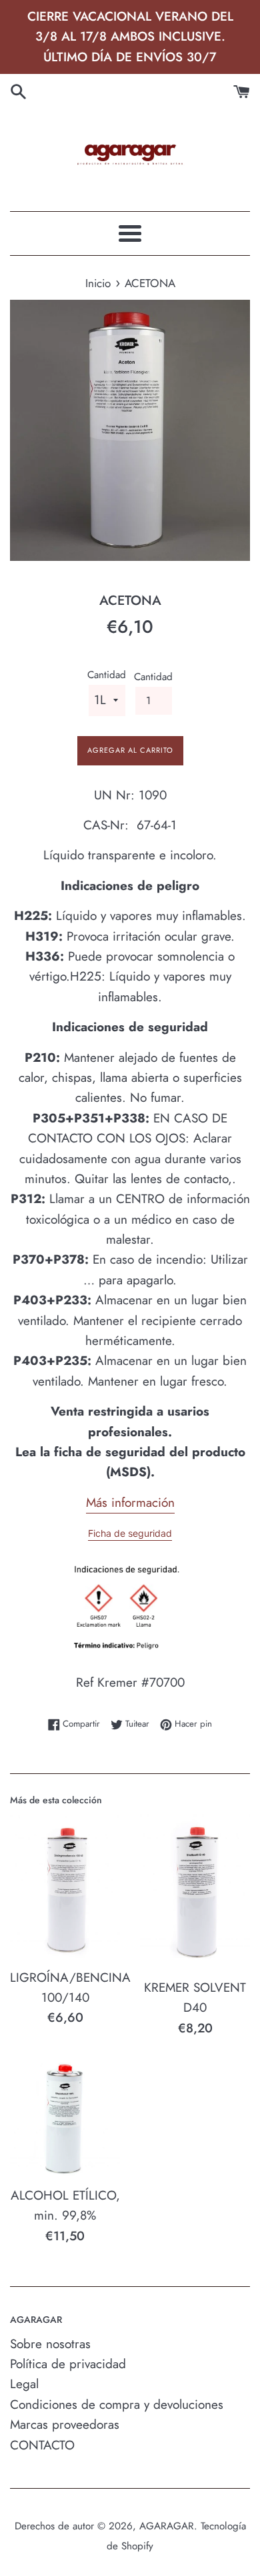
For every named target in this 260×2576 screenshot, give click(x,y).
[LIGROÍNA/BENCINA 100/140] (65, 1887)
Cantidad (107, 675)
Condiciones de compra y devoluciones (117, 2404)
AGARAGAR (167, 2526)
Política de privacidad (68, 2364)
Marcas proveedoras (65, 2424)
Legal (24, 2384)
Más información (130, 1503)
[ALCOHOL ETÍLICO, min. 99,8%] (65, 2119)
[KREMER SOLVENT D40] (195, 1893)
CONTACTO (42, 2445)
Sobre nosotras (50, 2344)
